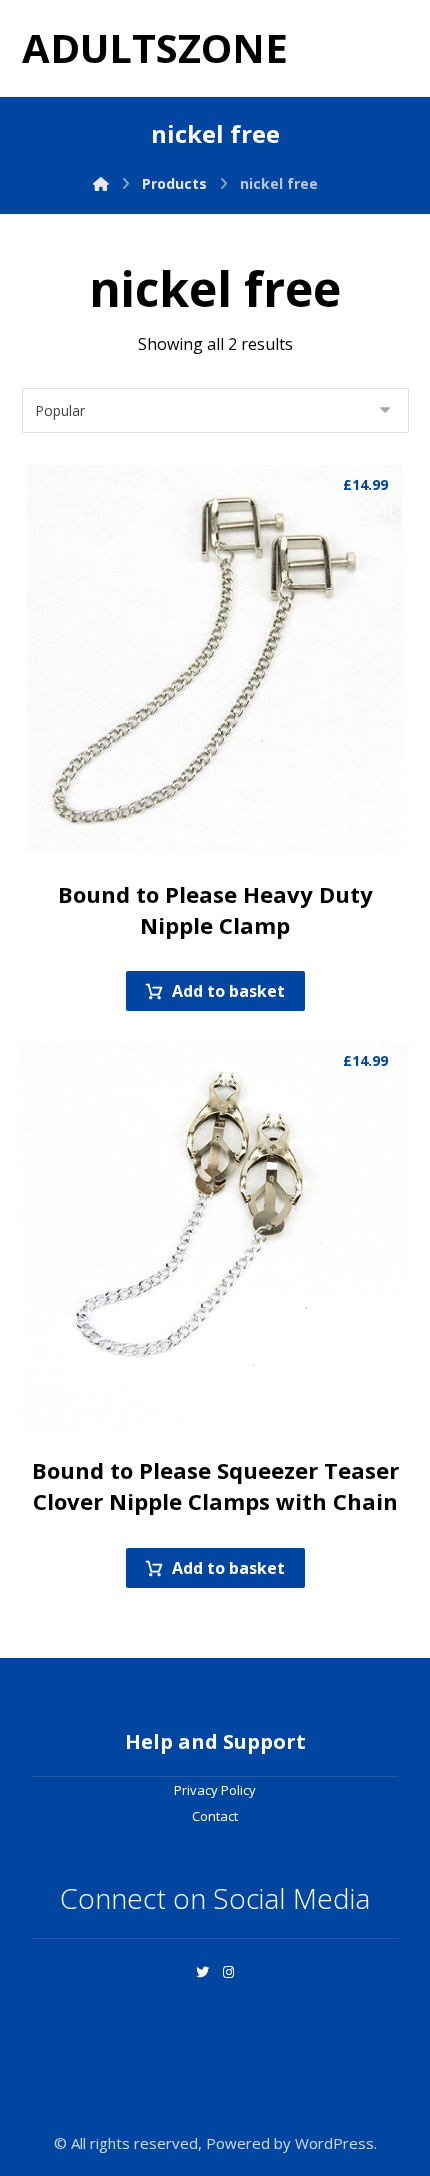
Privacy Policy (215, 1790)
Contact (215, 1816)
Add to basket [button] (228, 991)
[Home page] (101, 183)
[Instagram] (228, 1972)
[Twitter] (202, 1972)
